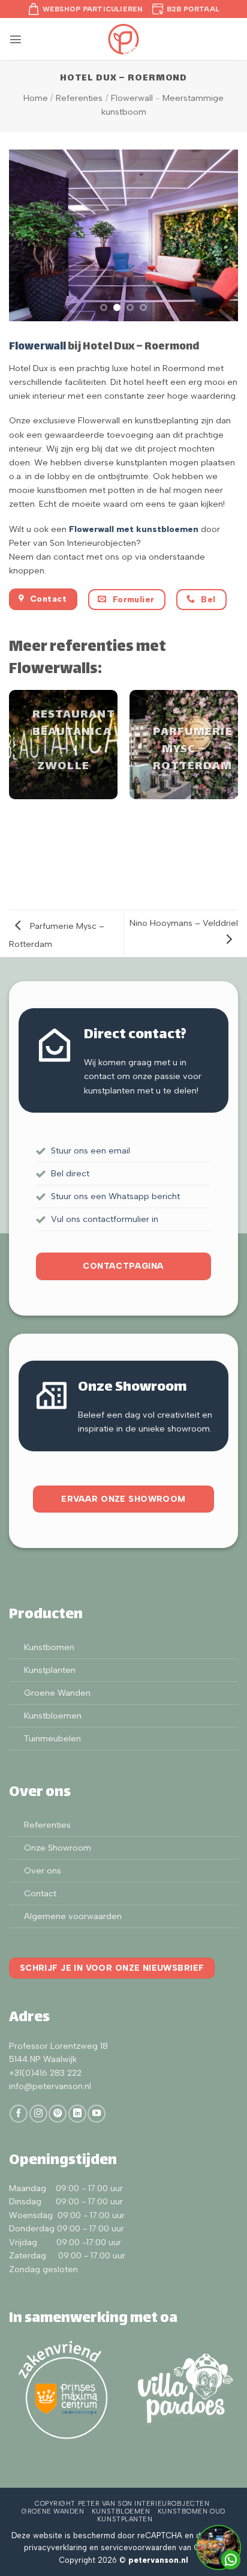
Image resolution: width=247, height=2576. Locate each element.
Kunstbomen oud (192, 2511)
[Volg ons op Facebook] (19, 2114)
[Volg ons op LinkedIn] (77, 2114)
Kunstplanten (50, 1670)
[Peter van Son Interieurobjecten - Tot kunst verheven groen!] (123, 39)
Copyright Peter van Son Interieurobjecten (122, 2504)
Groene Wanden (57, 1693)
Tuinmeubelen (52, 1738)
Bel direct (70, 1173)
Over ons (43, 1870)
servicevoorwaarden (138, 2547)
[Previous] (15, 751)
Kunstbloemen (53, 1716)
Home (36, 98)
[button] (16, 39)
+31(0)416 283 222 (45, 2073)
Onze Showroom (58, 1848)
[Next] (232, 751)
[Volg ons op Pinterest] (58, 2114)
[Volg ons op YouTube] (97, 2114)
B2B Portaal (193, 9)
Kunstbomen (49, 1647)
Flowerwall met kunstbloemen (134, 529)
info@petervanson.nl (50, 2086)
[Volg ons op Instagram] (38, 2114)
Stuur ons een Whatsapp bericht (115, 1196)
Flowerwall (132, 98)
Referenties (79, 98)
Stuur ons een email (91, 1150)
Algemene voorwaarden (73, 1916)
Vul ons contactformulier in (105, 1219)
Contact (40, 1893)
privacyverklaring (55, 2547)
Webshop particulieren (93, 9)
